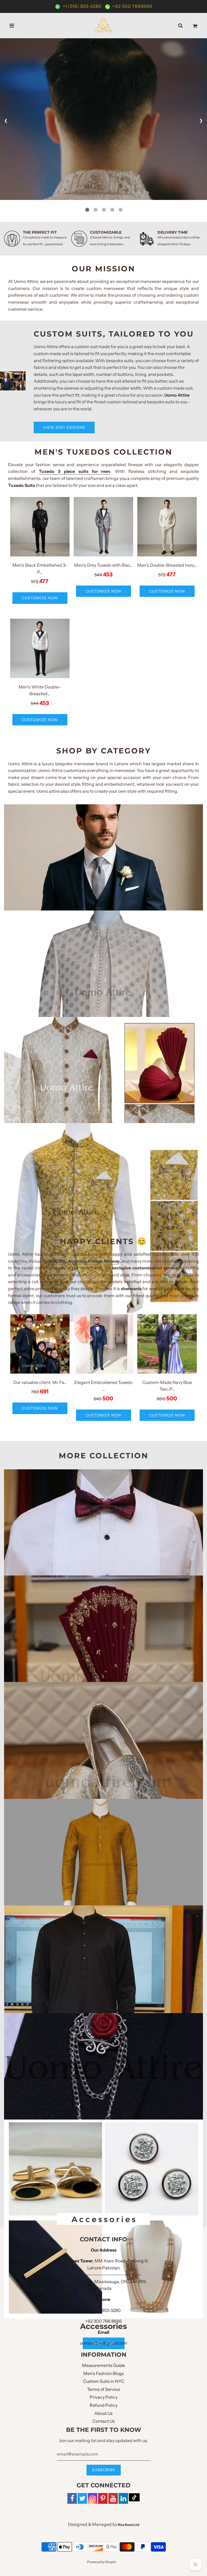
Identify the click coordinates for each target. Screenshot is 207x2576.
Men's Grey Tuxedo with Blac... (103, 565)
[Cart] (195, 26)
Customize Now (40, 598)
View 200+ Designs (64, 427)
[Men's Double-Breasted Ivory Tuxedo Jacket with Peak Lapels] (167, 527)
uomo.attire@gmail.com (103, 2343)
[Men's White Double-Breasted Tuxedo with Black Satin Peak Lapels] (40, 648)
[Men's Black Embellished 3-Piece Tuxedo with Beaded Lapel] (40, 527)
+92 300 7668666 (132, 6)
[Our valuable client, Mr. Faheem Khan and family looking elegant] (40, 1344)
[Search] (180, 26)
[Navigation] (12, 26)
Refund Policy (104, 2405)
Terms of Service (103, 2389)
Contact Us (104, 2421)
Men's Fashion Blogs (103, 2373)
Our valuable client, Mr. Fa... (40, 1382)
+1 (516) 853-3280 (82, 6)
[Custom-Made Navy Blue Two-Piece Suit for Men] (167, 1344)
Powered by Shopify (102, 2562)
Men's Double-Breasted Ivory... (167, 565)
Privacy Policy (104, 2397)
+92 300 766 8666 (103, 2321)
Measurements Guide (103, 2365)
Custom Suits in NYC (104, 2381)
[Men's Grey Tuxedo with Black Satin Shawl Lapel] (103, 527)
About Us (103, 2413)
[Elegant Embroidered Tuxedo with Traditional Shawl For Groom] (103, 1344)
